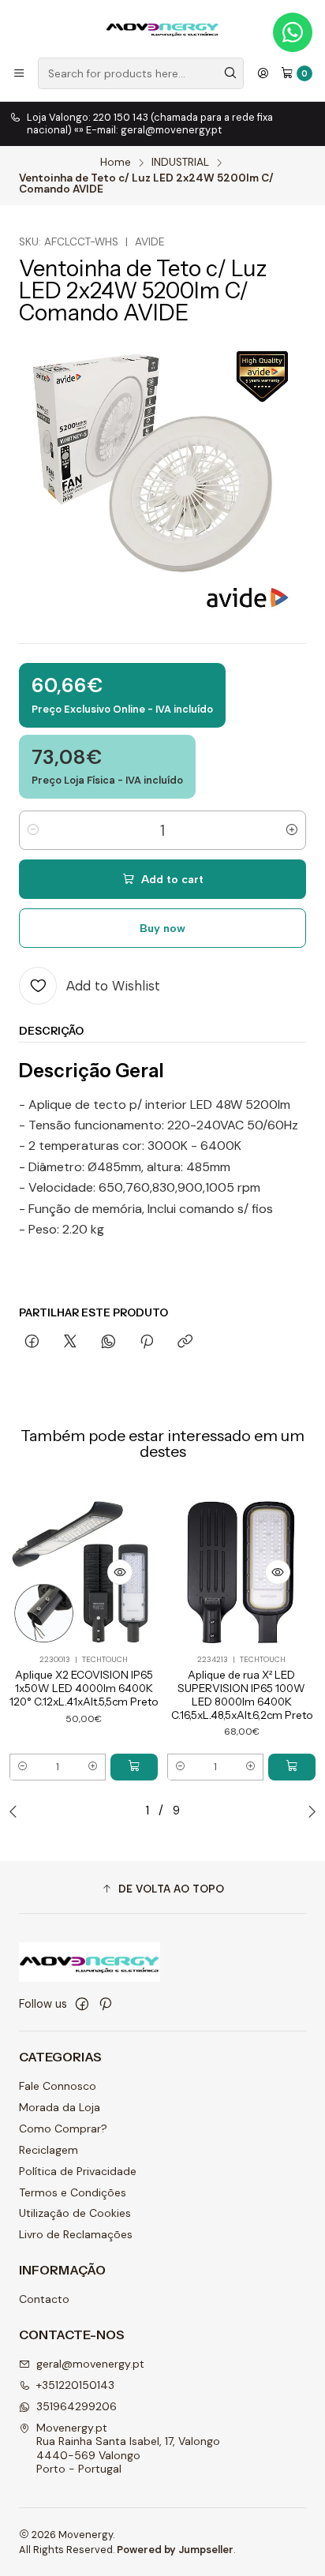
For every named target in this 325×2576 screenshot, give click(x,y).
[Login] (263, 73)
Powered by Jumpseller (175, 2550)
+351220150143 (75, 2385)
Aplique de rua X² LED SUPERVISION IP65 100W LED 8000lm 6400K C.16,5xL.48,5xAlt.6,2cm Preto (242, 1694)
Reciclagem (49, 2150)
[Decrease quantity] (33, 830)
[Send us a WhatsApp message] (293, 32)
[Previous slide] (17, 1811)
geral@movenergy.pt (90, 2364)
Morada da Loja (60, 2107)
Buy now (162, 928)
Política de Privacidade (78, 2171)
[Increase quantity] (292, 830)
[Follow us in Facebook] (82, 2004)
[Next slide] (308, 1811)
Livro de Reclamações (76, 2234)
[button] (162, 1889)
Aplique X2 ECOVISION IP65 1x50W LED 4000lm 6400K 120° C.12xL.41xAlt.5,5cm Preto (84, 1688)
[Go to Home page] (162, 28)
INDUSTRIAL (180, 163)
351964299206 (77, 2406)
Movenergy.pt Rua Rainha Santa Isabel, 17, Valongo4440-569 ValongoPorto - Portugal (128, 2449)
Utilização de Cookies (75, 2213)
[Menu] (19, 73)
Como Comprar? (63, 2129)
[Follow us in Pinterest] (105, 2004)
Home (116, 163)
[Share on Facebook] (32, 1342)
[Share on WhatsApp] (108, 1342)
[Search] (230, 73)
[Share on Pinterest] (147, 1342)
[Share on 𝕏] (70, 1342)
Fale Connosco (58, 2086)
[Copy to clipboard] (185, 1342)
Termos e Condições (73, 2192)
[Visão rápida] (120, 1572)
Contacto (44, 2299)
